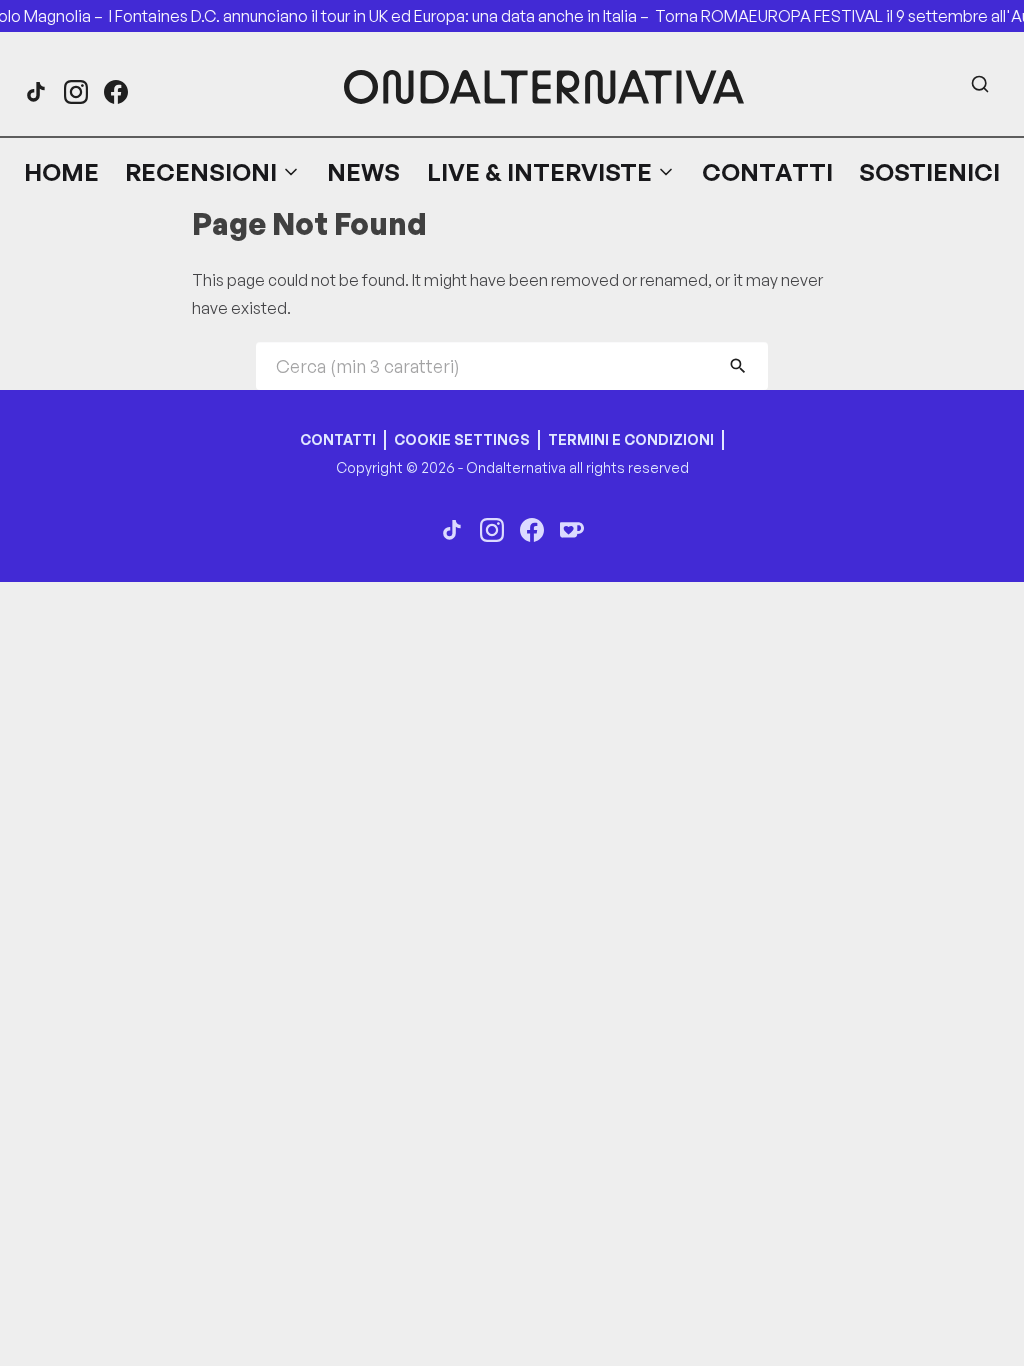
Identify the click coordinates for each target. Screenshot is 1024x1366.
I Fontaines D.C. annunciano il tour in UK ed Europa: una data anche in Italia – (388, 16)
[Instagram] (76, 92)
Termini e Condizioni (631, 439)
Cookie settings (462, 439)
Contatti (767, 172)
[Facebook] (116, 92)
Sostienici (929, 172)
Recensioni (201, 172)
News (363, 172)
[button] (213, 172)
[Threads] (36, 92)
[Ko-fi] (572, 530)
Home (61, 172)
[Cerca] (980, 84)
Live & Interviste (539, 172)
